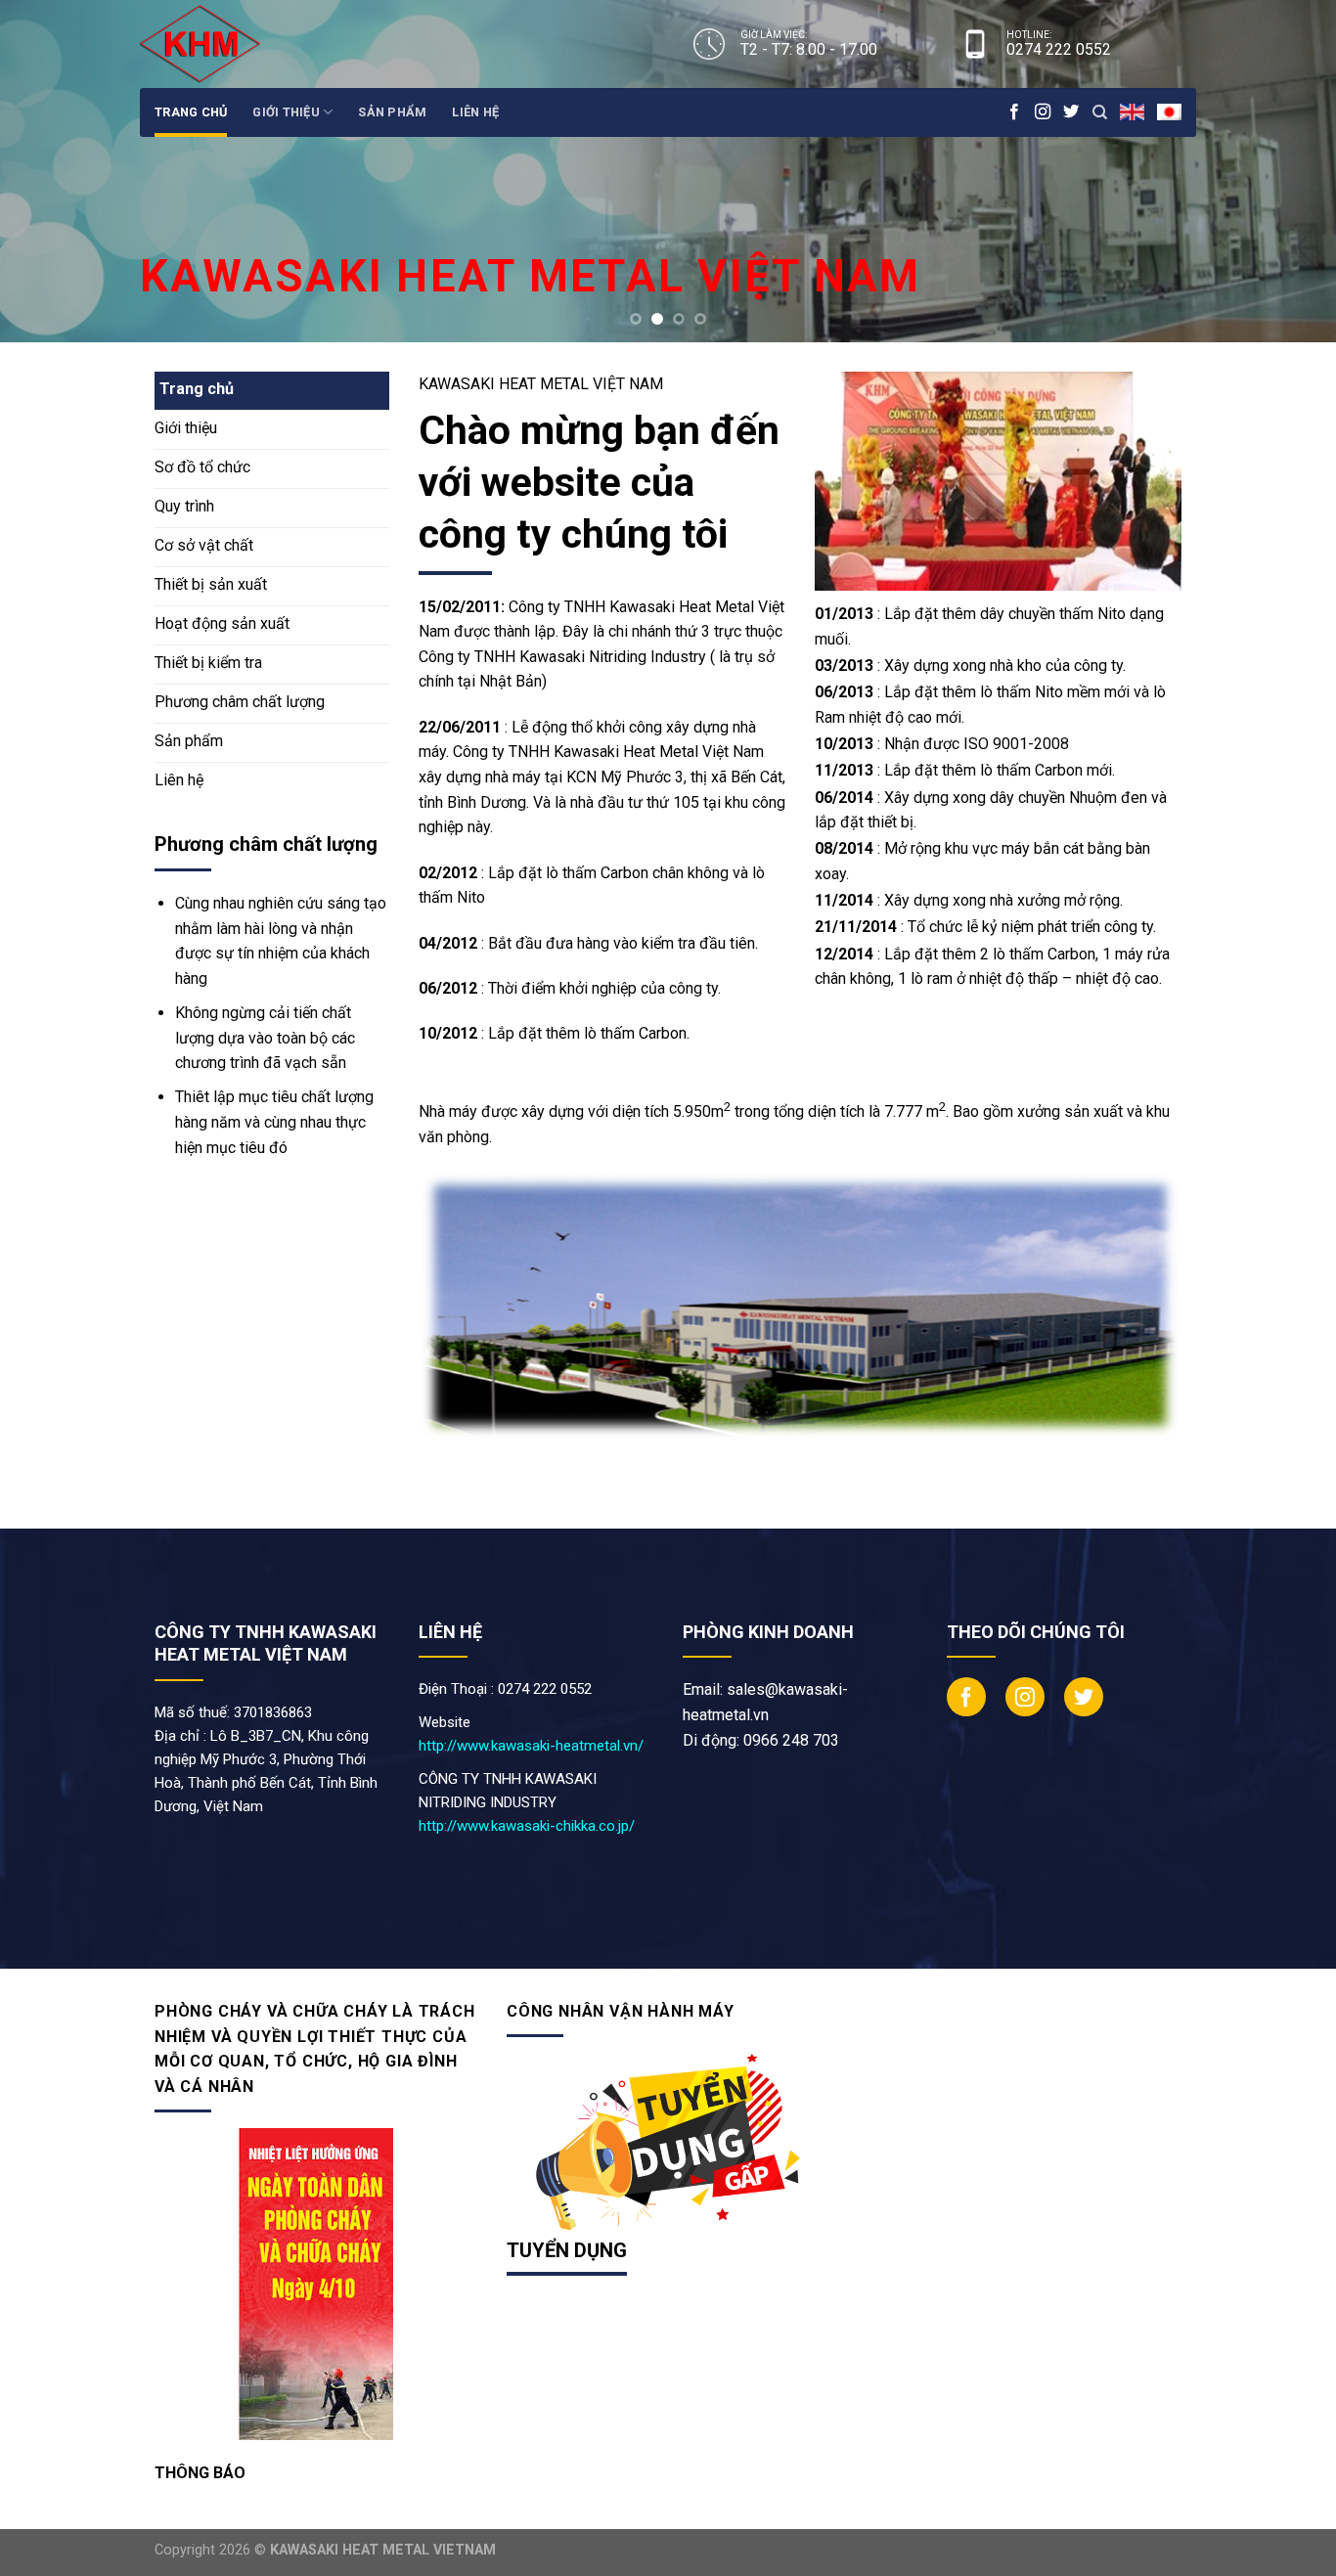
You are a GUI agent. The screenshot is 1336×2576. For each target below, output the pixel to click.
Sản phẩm (392, 112)
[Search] (1100, 112)
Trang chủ (191, 112)
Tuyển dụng (567, 2250)
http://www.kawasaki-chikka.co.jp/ (527, 1826)
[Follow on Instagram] (1043, 112)
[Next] (1284, 171)
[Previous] (52, 171)
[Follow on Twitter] (1071, 112)
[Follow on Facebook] (1014, 112)
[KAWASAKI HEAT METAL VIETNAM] (221, 44)
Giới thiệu (286, 112)
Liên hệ (475, 112)
